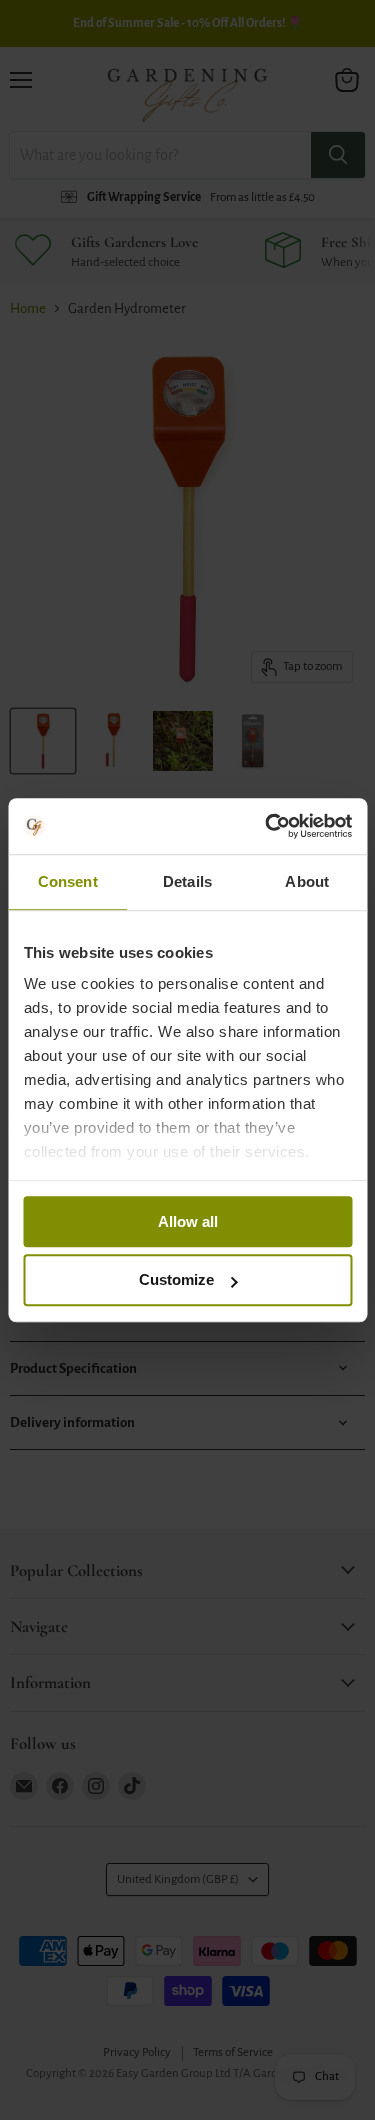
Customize (176, 1280)
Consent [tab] (68, 881)
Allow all (188, 1221)
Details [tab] (187, 881)
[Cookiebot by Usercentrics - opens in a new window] (267, 826)
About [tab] (307, 881)
